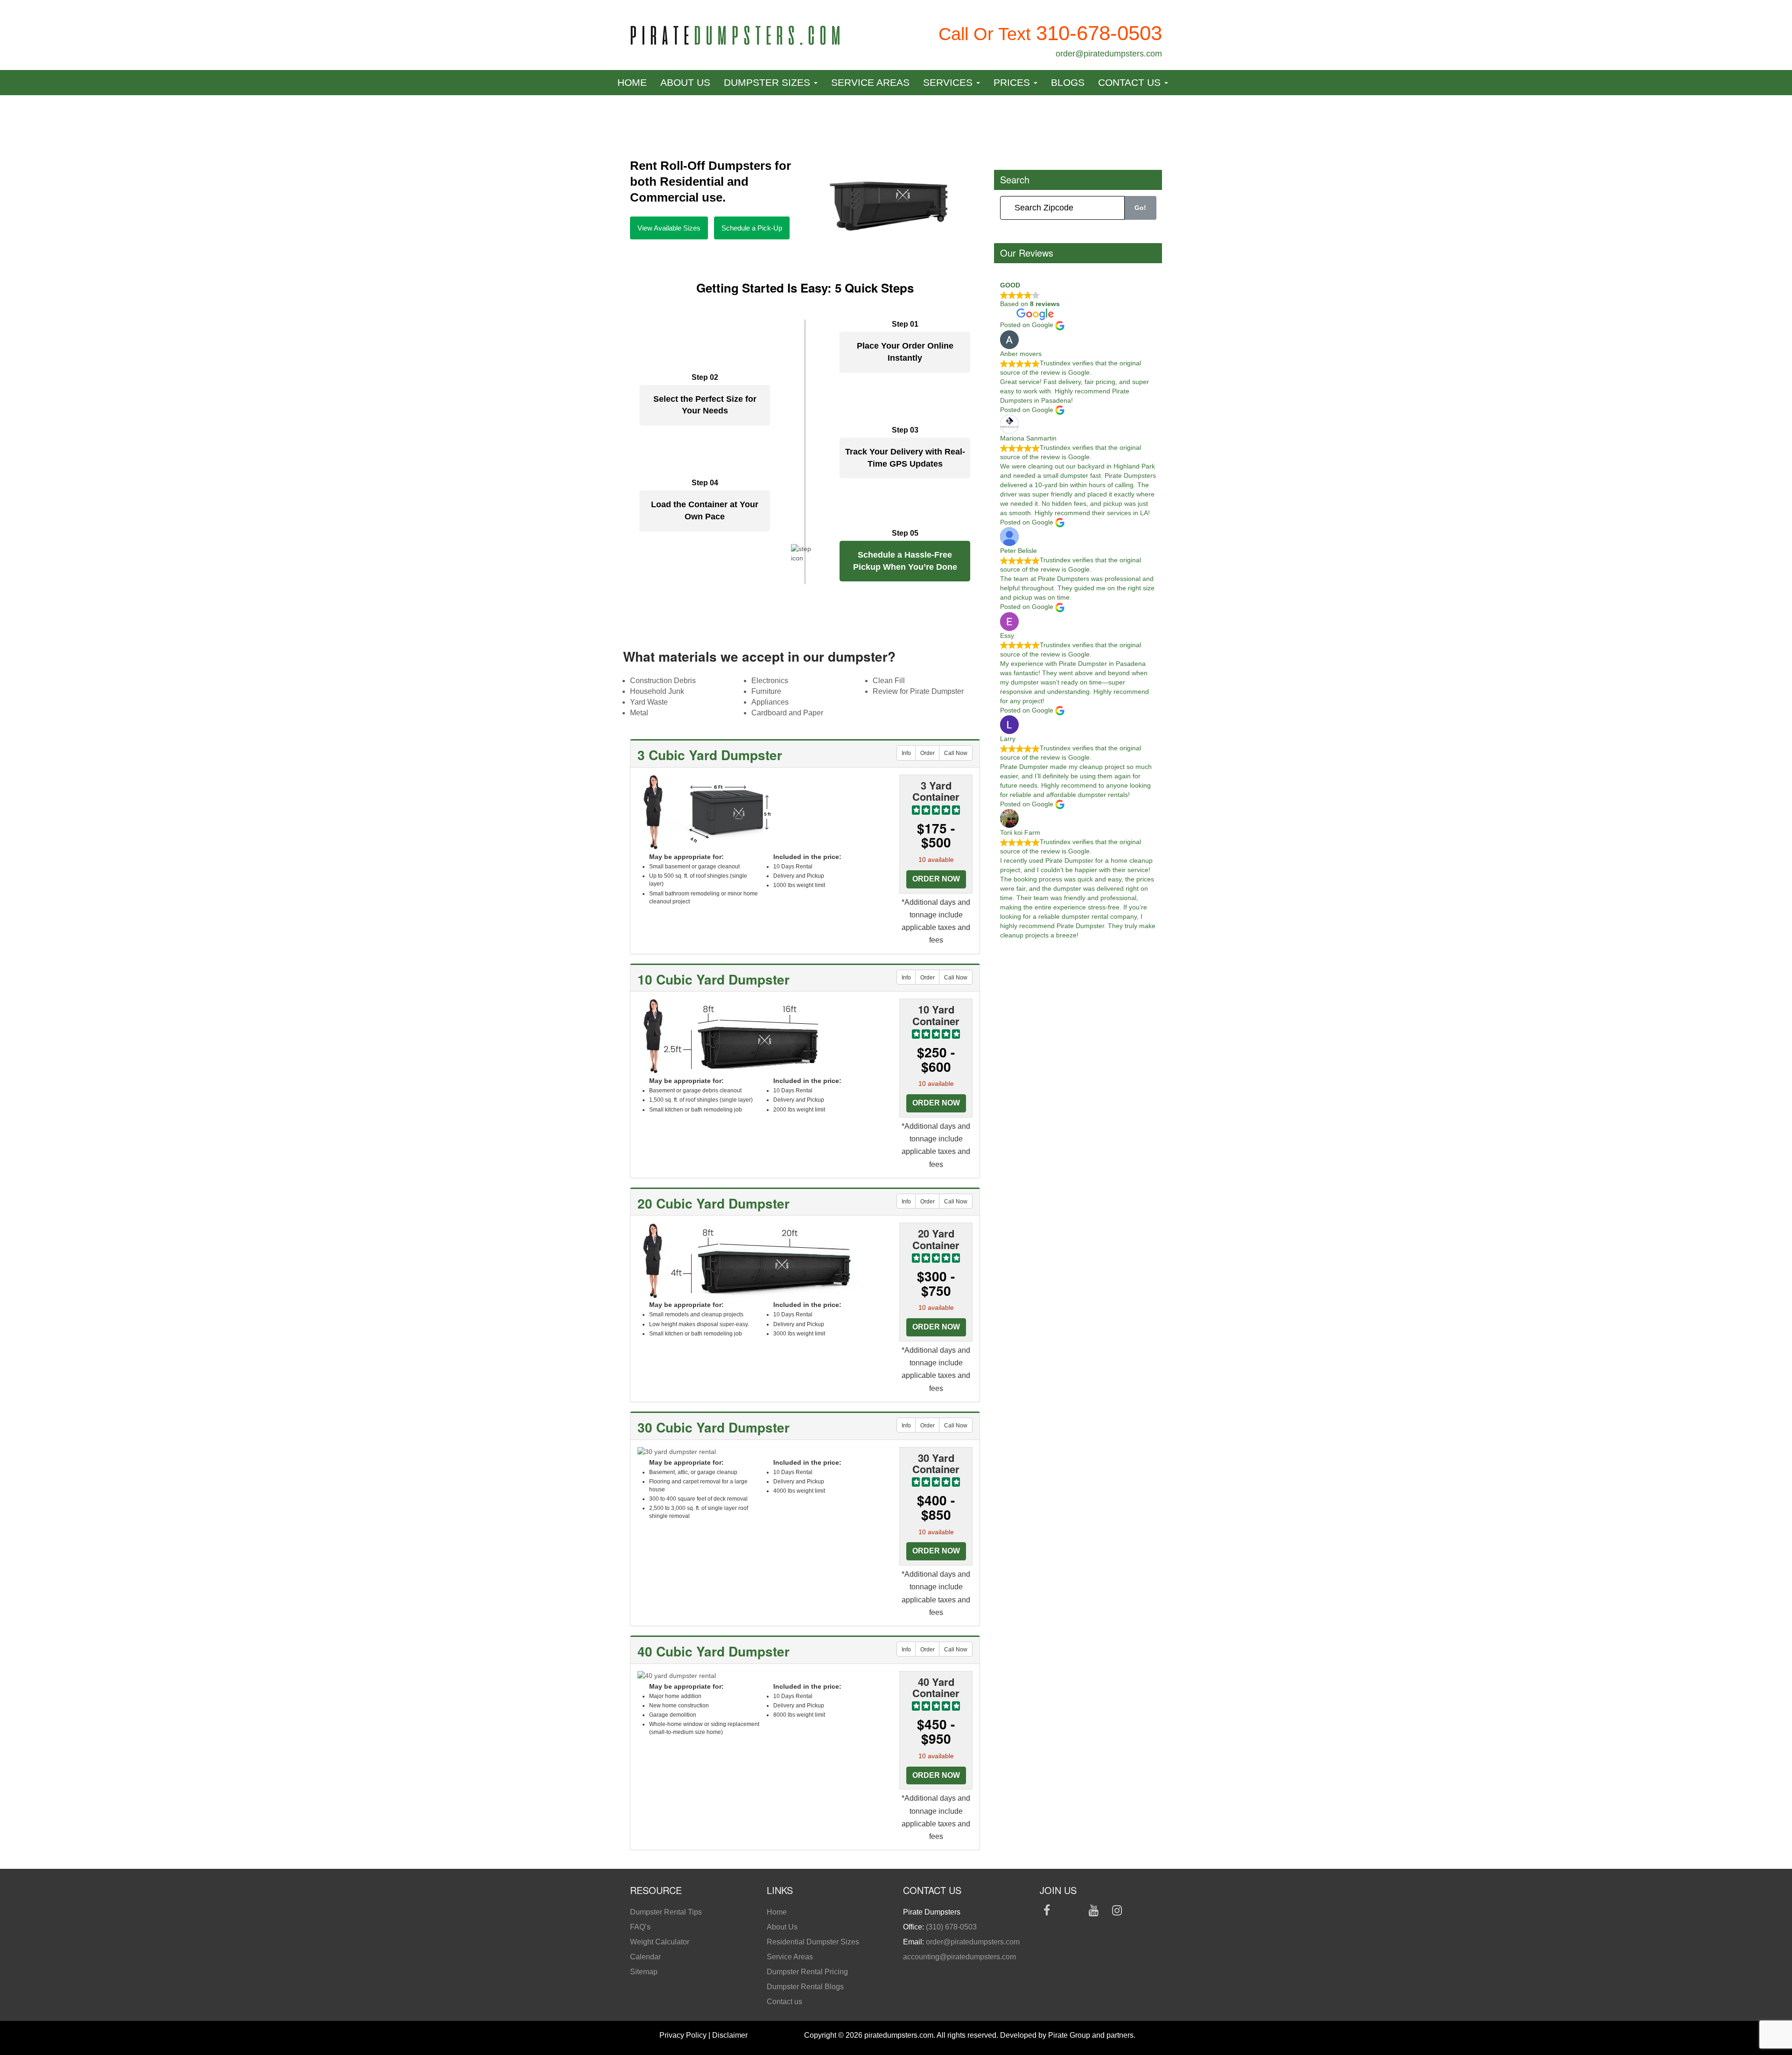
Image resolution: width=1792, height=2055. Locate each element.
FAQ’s (640, 1927)
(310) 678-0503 (951, 1927)
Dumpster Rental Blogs (805, 1987)
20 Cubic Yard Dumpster (714, 1203)
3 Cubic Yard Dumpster (710, 755)
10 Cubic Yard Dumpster (714, 979)
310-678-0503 (1099, 33)
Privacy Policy (683, 2035)
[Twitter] (1070, 1912)
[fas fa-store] (1047, 1927)
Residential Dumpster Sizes (813, 1942)
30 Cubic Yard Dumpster (714, 1427)
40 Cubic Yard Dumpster (714, 1651)
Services (949, 82)
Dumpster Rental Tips (666, 1912)
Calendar (645, 1957)
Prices (1013, 82)
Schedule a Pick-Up (752, 228)
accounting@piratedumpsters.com (959, 1957)
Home (632, 82)
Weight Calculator (660, 1942)
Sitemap (644, 1972)
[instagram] (1117, 1912)
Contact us (1131, 82)
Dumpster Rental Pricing (807, 1972)
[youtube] (1094, 1912)
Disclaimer (730, 2035)
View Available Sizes (669, 228)
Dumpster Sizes (768, 82)
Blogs (1068, 82)
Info (906, 753)
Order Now (936, 879)
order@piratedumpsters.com (1109, 54)
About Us (685, 82)
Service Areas (870, 82)
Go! (1140, 208)
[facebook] (1047, 1912)
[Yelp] (1141, 1912)
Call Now (956, 753)
